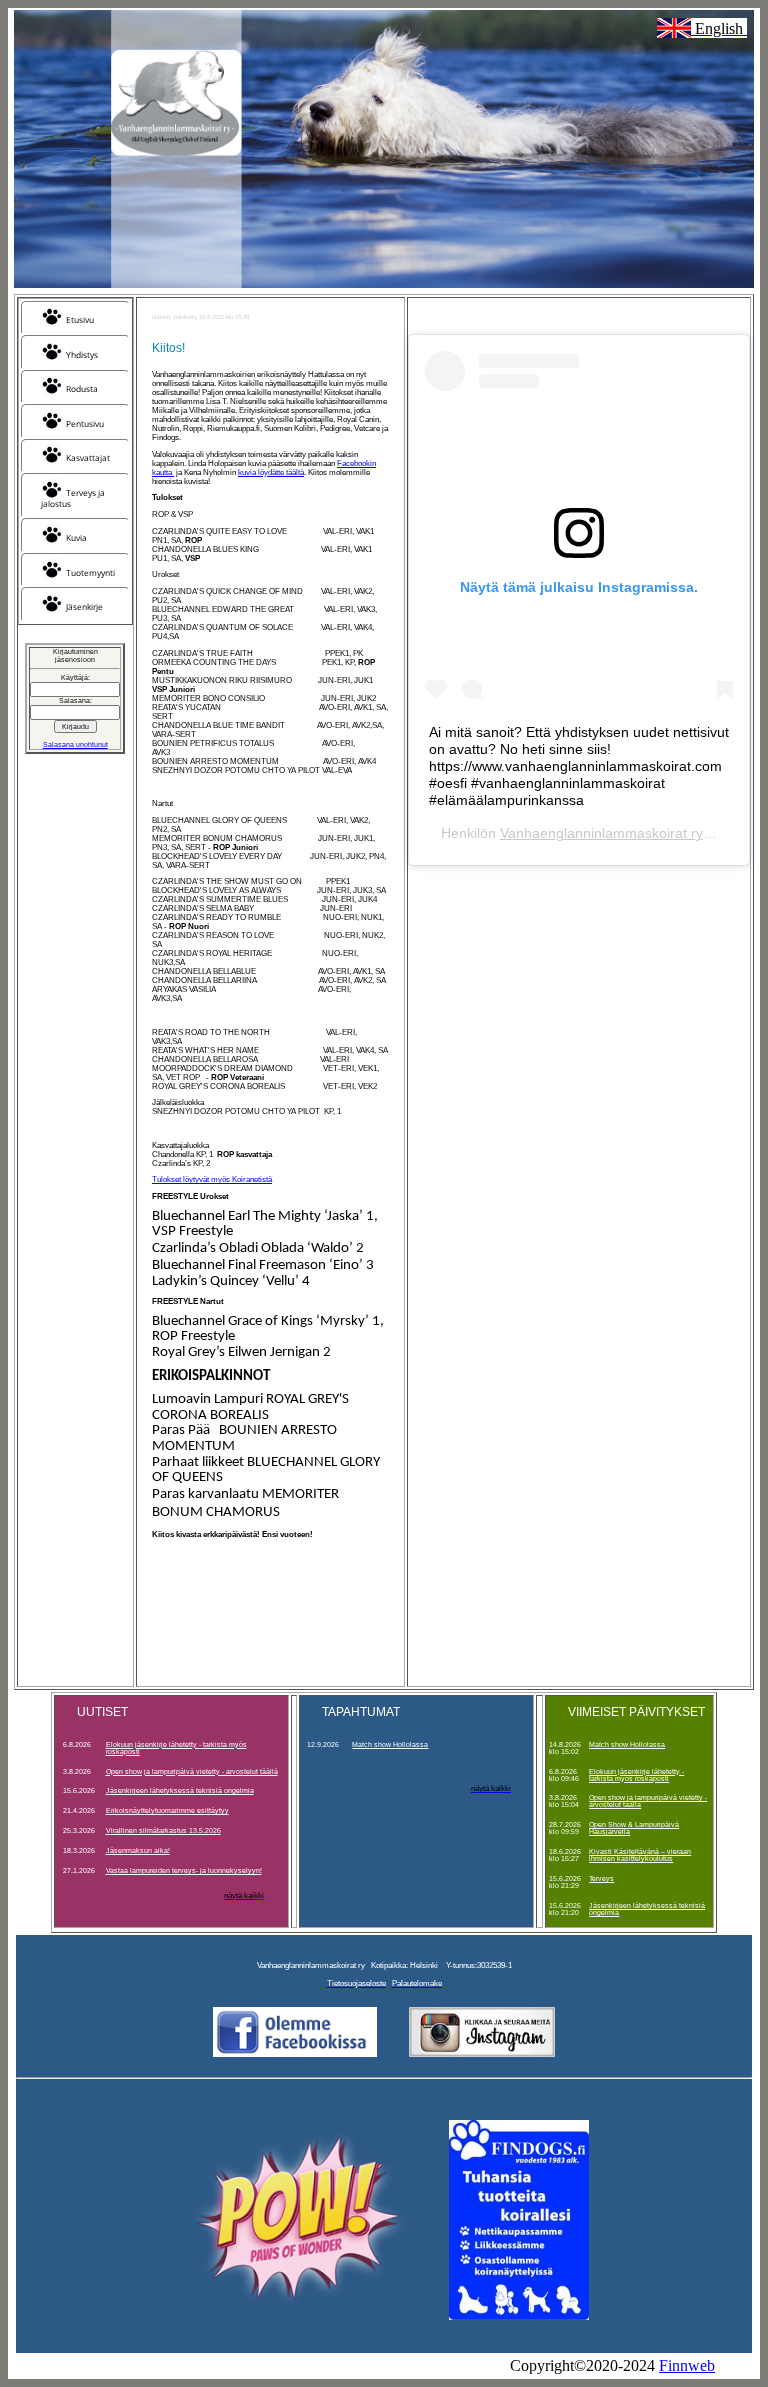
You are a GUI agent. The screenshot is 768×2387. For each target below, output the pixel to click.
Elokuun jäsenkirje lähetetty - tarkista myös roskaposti (176, 1748)
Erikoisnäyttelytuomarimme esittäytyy (167, 1810)
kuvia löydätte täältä (271, 472)
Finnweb (687, 2365)
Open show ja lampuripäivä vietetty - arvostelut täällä (192, 1771)
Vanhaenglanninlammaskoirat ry (601, 833)
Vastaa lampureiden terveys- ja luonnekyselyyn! (184, 1870)
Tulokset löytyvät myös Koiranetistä (212, 1179)
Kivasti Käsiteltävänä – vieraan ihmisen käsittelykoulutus (640, 1855)
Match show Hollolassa (390, 1744)
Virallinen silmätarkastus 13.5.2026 (163, 1830)
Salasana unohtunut (75, 744)
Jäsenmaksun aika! (138, 1850)
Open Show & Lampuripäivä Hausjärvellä (634, 1828)
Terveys (601, 1878)
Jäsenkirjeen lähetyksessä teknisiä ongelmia (180, 1790)
